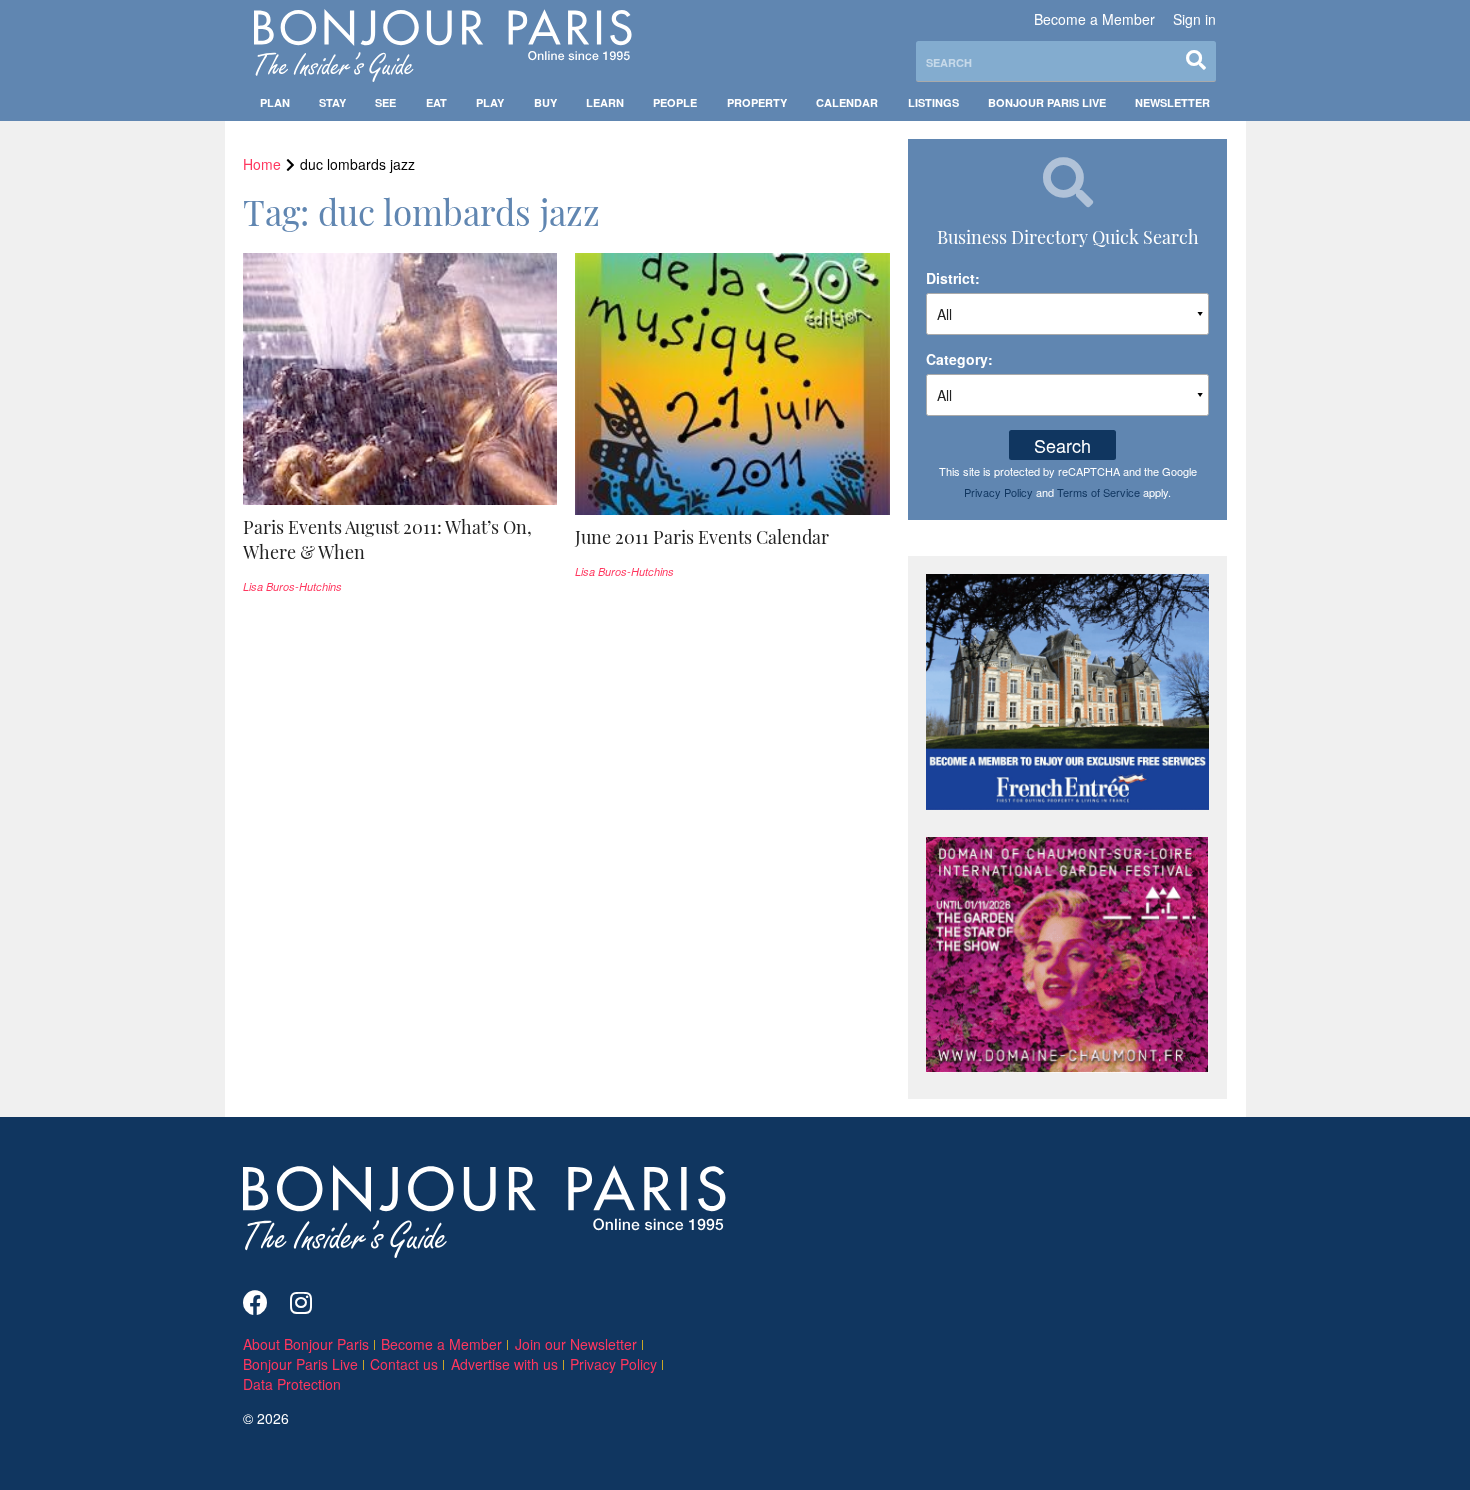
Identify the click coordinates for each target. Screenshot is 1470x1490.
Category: (959, 359)
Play (490, 102)
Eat (436, 102)
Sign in (1194, 19)
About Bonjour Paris (306, 1344)
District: (953, 278)
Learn (605, 102)
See (385, 102)
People (675, 102)
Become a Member (1094, 19)
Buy (545, 102)
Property (757, 102)
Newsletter (1172, 102)
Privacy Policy (998, 492)
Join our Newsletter (576, 1344)
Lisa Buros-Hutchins (292, 586)
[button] (400, 540)
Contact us (404, 1364)
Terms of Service (1098, 492)
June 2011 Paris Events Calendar (702, 537)
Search (1062, 445)
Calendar (847, 102)
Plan (275, 102)
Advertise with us (504, 1364)
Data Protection (292, 1384)
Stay (332, 102)
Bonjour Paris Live (1047, 102)
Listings (933, 102)
